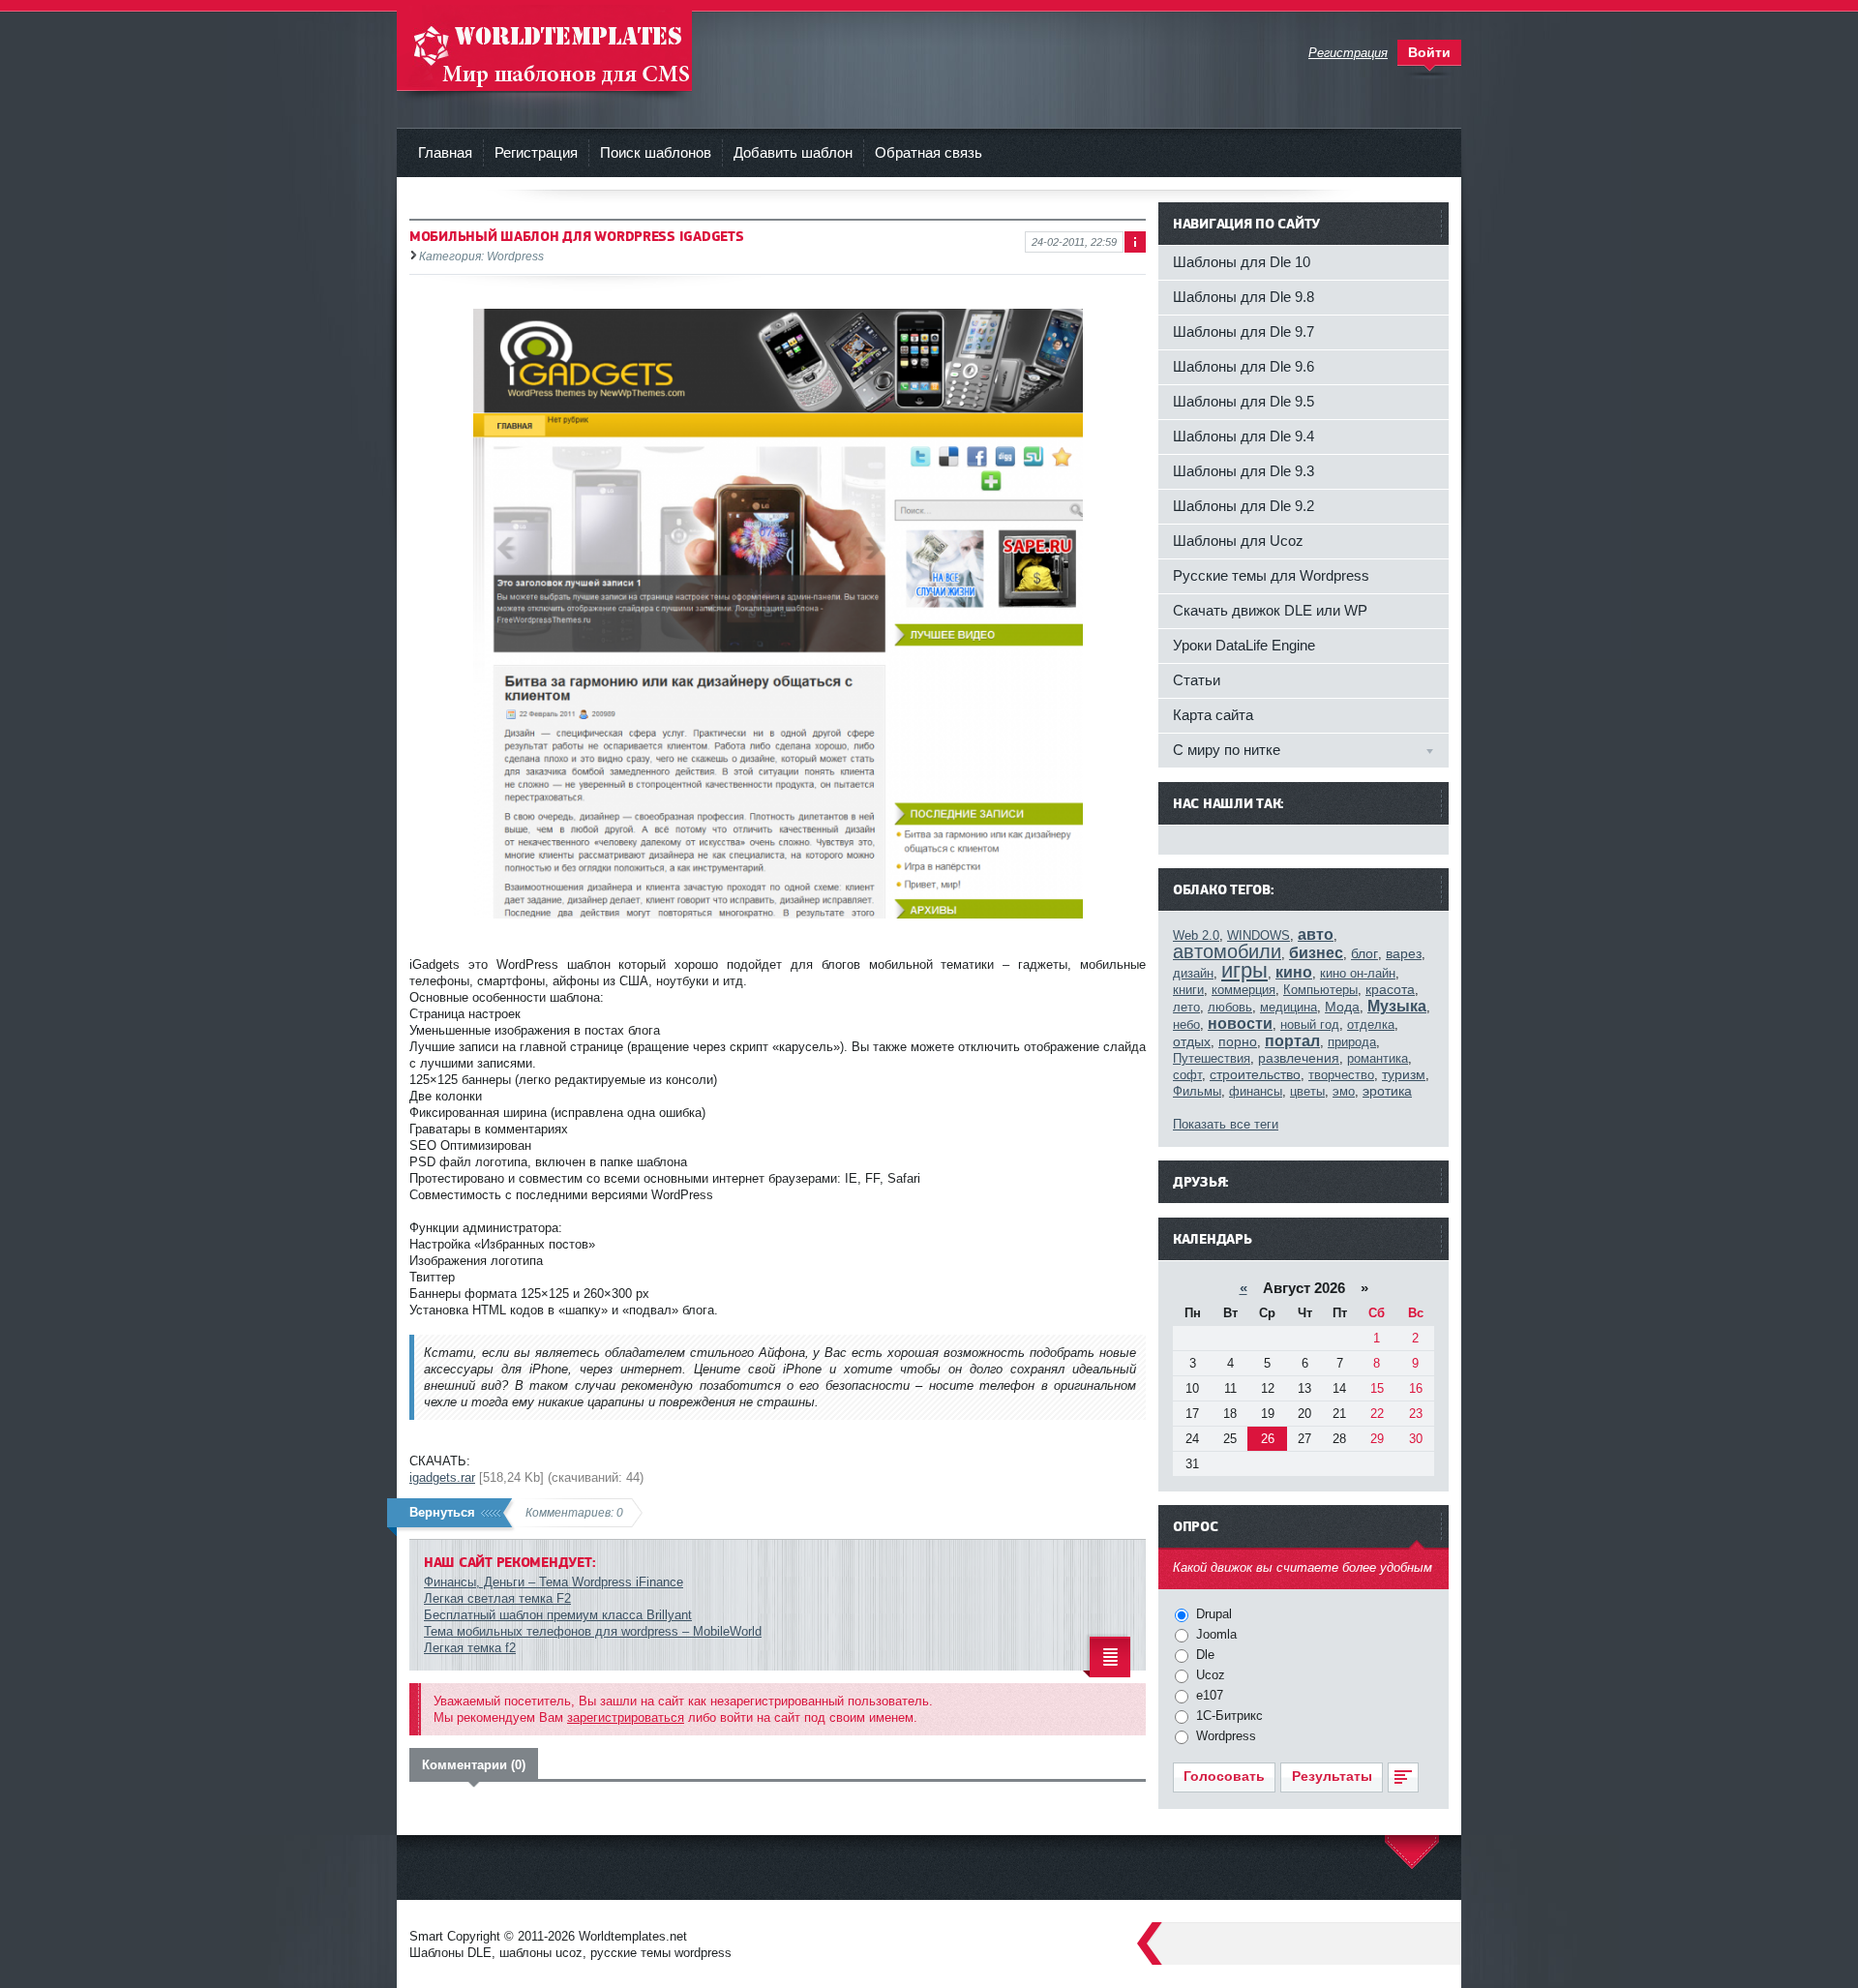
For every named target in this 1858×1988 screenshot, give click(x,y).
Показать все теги (1226, 1124)
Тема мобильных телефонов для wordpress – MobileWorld (593, 1631)
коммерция (1244, 990)
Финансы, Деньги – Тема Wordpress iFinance (554, 1582)
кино (1294, 972)
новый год (1310, 1024)
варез (1404, 953)
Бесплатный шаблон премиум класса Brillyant (558, 1615)
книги (1188, 990)
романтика (1378, 1058)
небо (1186, 1024)
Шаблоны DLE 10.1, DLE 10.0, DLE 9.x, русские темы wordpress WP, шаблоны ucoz (544, 48)
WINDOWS (1259, 935)
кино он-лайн (1358, 973)
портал (1292, 1041)
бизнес (1316, 953)
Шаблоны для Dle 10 (1242, 262)
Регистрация (536, 152)
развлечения (1299, 1058)
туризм (1404, 1074)
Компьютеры (1320, 990)
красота (1390, 989)
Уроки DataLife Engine (1244, 645)
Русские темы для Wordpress (1271, 575)
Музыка (1397, 1006)
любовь (1230, 1007)
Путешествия (1212, 1058)
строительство (1255, 1074)
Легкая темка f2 (470, 1648)
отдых (1192, 1041)
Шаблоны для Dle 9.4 (1244, 436)
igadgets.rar (442, 1477)
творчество (1341, 1075)
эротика (1387, 1091)
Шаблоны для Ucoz (1238, 541)
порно (1238, 1041)
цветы (1307, 1091)
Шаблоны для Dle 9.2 (1244, 506)
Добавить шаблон (793, 152)
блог (1364, 953)
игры (1244, 970)
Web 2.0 (1196, 935)
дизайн (1193, 973)
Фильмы (1197, 1091)
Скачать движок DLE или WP (1270, 610)
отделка (1371, 1024)
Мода (1342, 1007)
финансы (1256, 1091)
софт (1187, 1075)
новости (1240, 1024)
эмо (1344, 1091)
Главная (445, 152)
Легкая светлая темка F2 (497, 1598)
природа (1352, 1042)
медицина (1289, 1007)
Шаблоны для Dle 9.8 (1244, 297)
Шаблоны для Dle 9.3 (1244, 471)
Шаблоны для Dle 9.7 (1244, 331)
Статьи (1197, 680)
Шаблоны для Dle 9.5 (1244, 401)
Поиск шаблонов (656, 152)
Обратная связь (929, 152)
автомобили (1227, 951)
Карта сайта (1213, 715)
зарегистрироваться (626, 1717)
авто (1316, 934)
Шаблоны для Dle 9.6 (1244, 366)
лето (1186, 1007)
